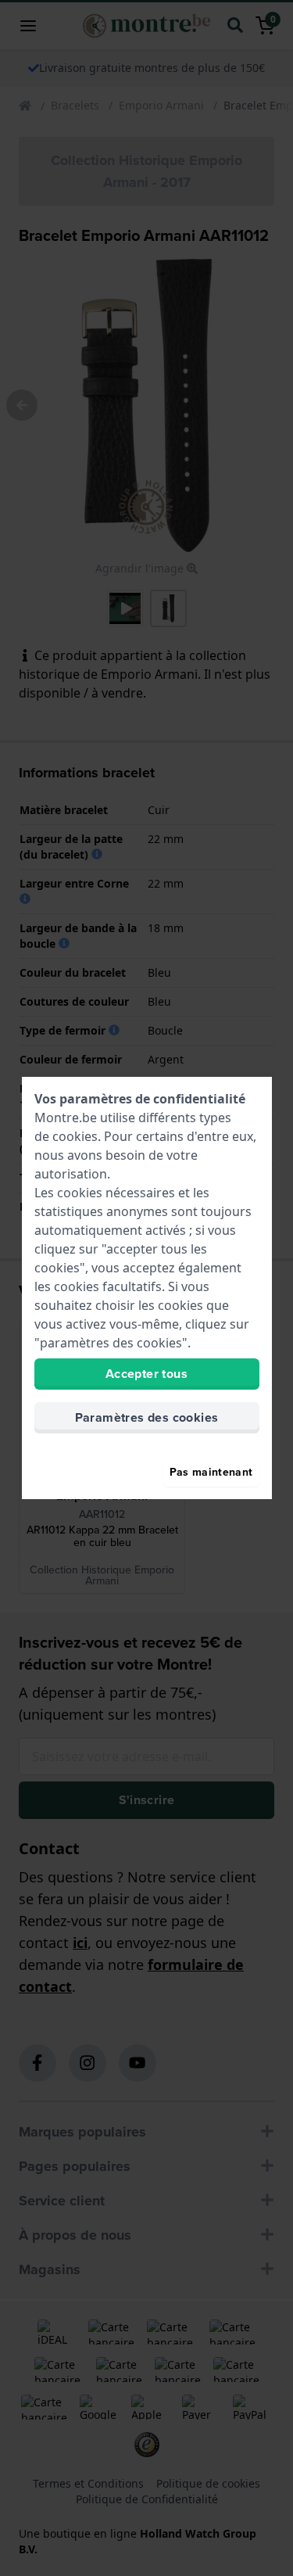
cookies (75, 1136)
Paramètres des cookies (147, 1417)
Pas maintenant (211, 1472)
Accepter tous (146, 1374)
